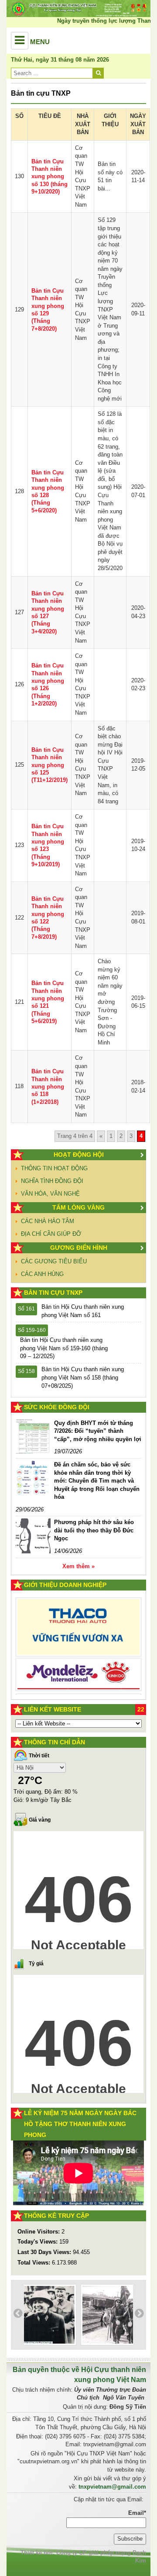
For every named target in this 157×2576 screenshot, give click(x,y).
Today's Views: (38, 2242)
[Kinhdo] (78, 1632)
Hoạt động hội (79, 1155)
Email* (137, 2513)
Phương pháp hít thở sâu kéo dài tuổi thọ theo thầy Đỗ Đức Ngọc (94, 1530)
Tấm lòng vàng (78, 1207)
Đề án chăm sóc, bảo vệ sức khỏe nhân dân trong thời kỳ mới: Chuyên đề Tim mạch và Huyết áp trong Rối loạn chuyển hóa (97, 1481)
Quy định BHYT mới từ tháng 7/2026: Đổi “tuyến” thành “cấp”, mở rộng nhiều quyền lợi (98, 1431)
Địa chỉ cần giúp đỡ (51, 1234)
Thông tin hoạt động (54, 1168)
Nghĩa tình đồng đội (52, 1181)
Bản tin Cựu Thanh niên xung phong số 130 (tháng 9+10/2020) (49, 176)
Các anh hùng (42, 1274)
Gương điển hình (79, 1248)
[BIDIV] (78, 1661)
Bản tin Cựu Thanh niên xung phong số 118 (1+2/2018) (48, 1086)
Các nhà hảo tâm (48, 1221)
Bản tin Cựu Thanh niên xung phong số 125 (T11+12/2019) (49, 765)
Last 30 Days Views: (45, 2252)
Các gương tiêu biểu (54, 1261)
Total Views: (35, 2263)
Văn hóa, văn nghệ (50, 1194)
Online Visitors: (39, 2232)
